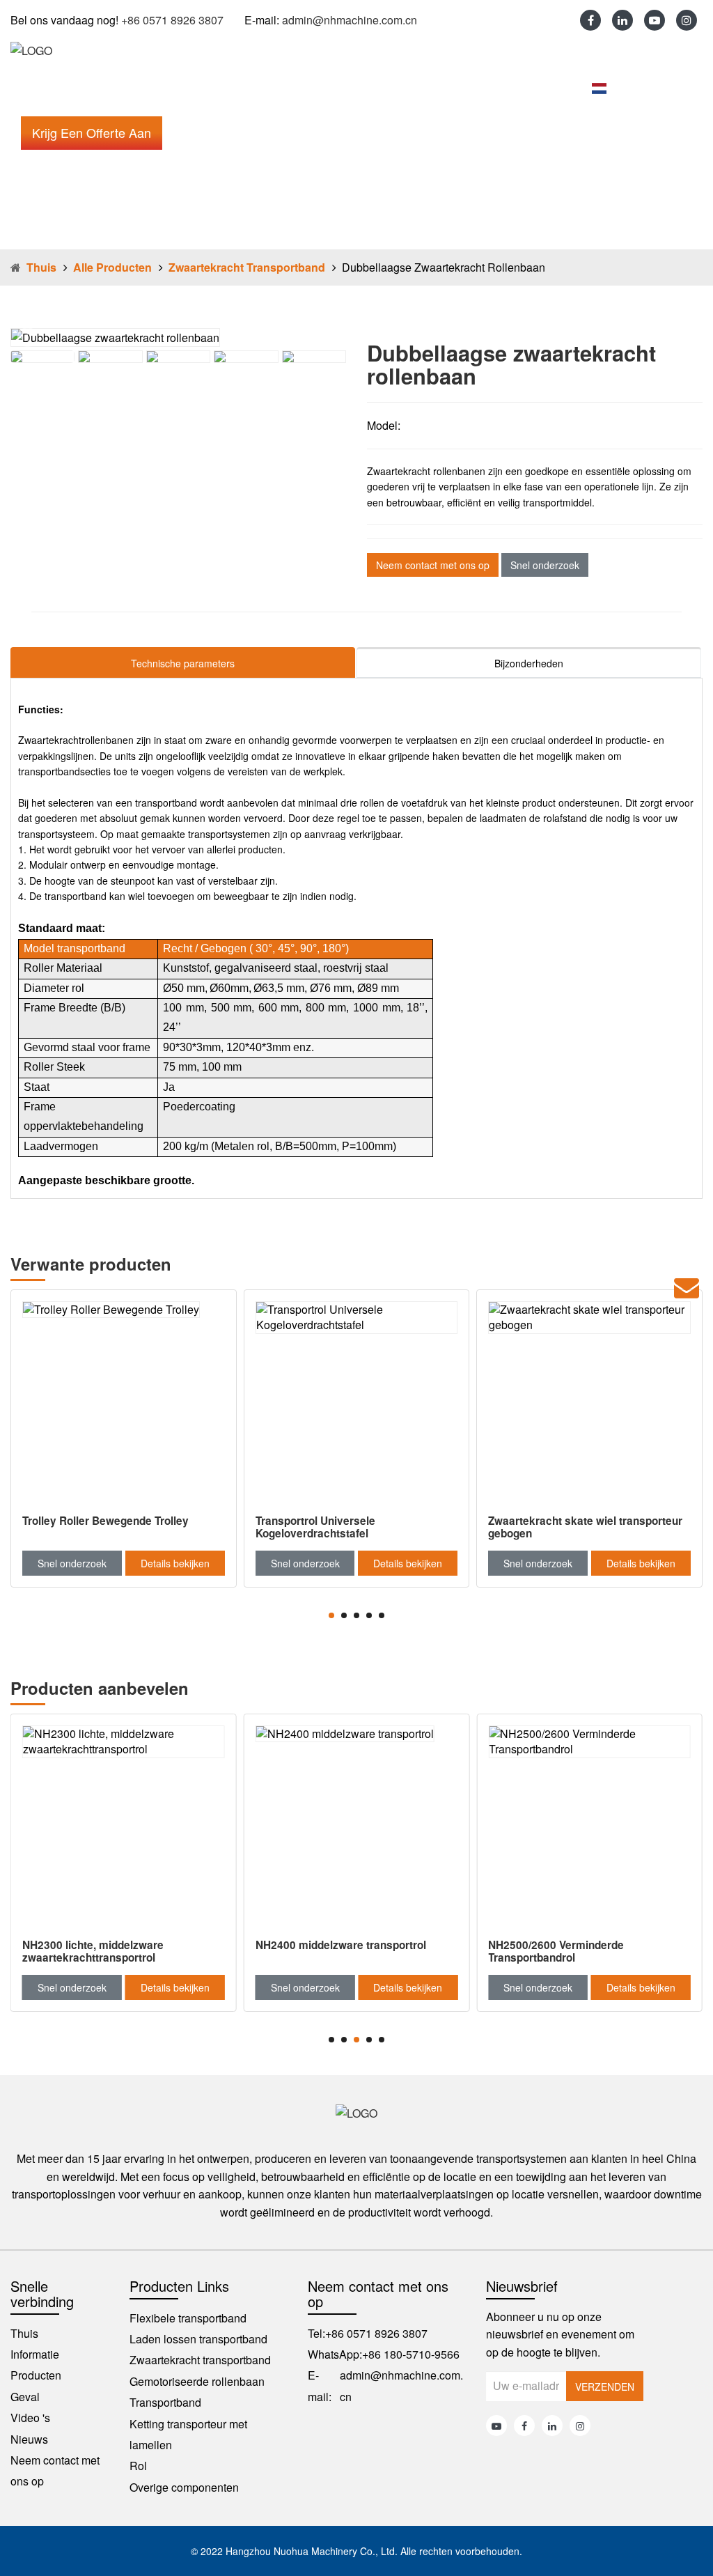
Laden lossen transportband (198, 2339)
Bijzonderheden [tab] (529, 663)
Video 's (297, 88)
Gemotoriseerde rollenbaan (197, 2381)
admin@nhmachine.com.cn (350, 20)
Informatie (93, 88)
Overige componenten (184, 2487)
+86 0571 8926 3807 (172, 20)
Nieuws (363, 88)
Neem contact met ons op (475, 88)
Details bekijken (175, 1563)
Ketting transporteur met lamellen (188, 2434)
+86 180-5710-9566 (411, 2354)
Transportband (165, 2402)
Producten (169, 88)
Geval (235, 88)
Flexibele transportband (188, 2318)
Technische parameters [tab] (183, 663)
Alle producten (112, 267)
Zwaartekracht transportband (247, 267)
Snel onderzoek (545, 565)
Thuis (28, 88)
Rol (138, 2466)
